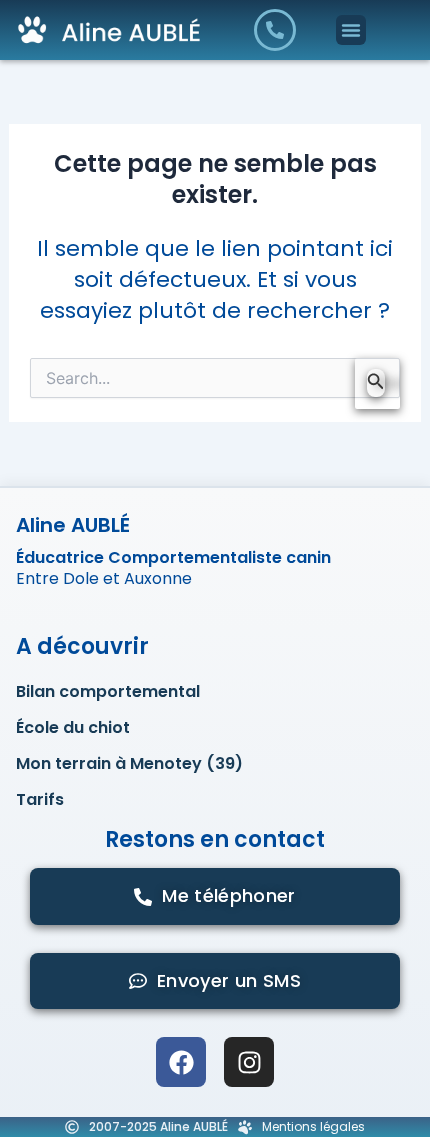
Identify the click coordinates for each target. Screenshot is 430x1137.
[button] (351, 30)
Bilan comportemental (108, 692)
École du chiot (73, 728)
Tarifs (40, 800)
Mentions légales (313, 1126)
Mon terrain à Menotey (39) (129, 764)
